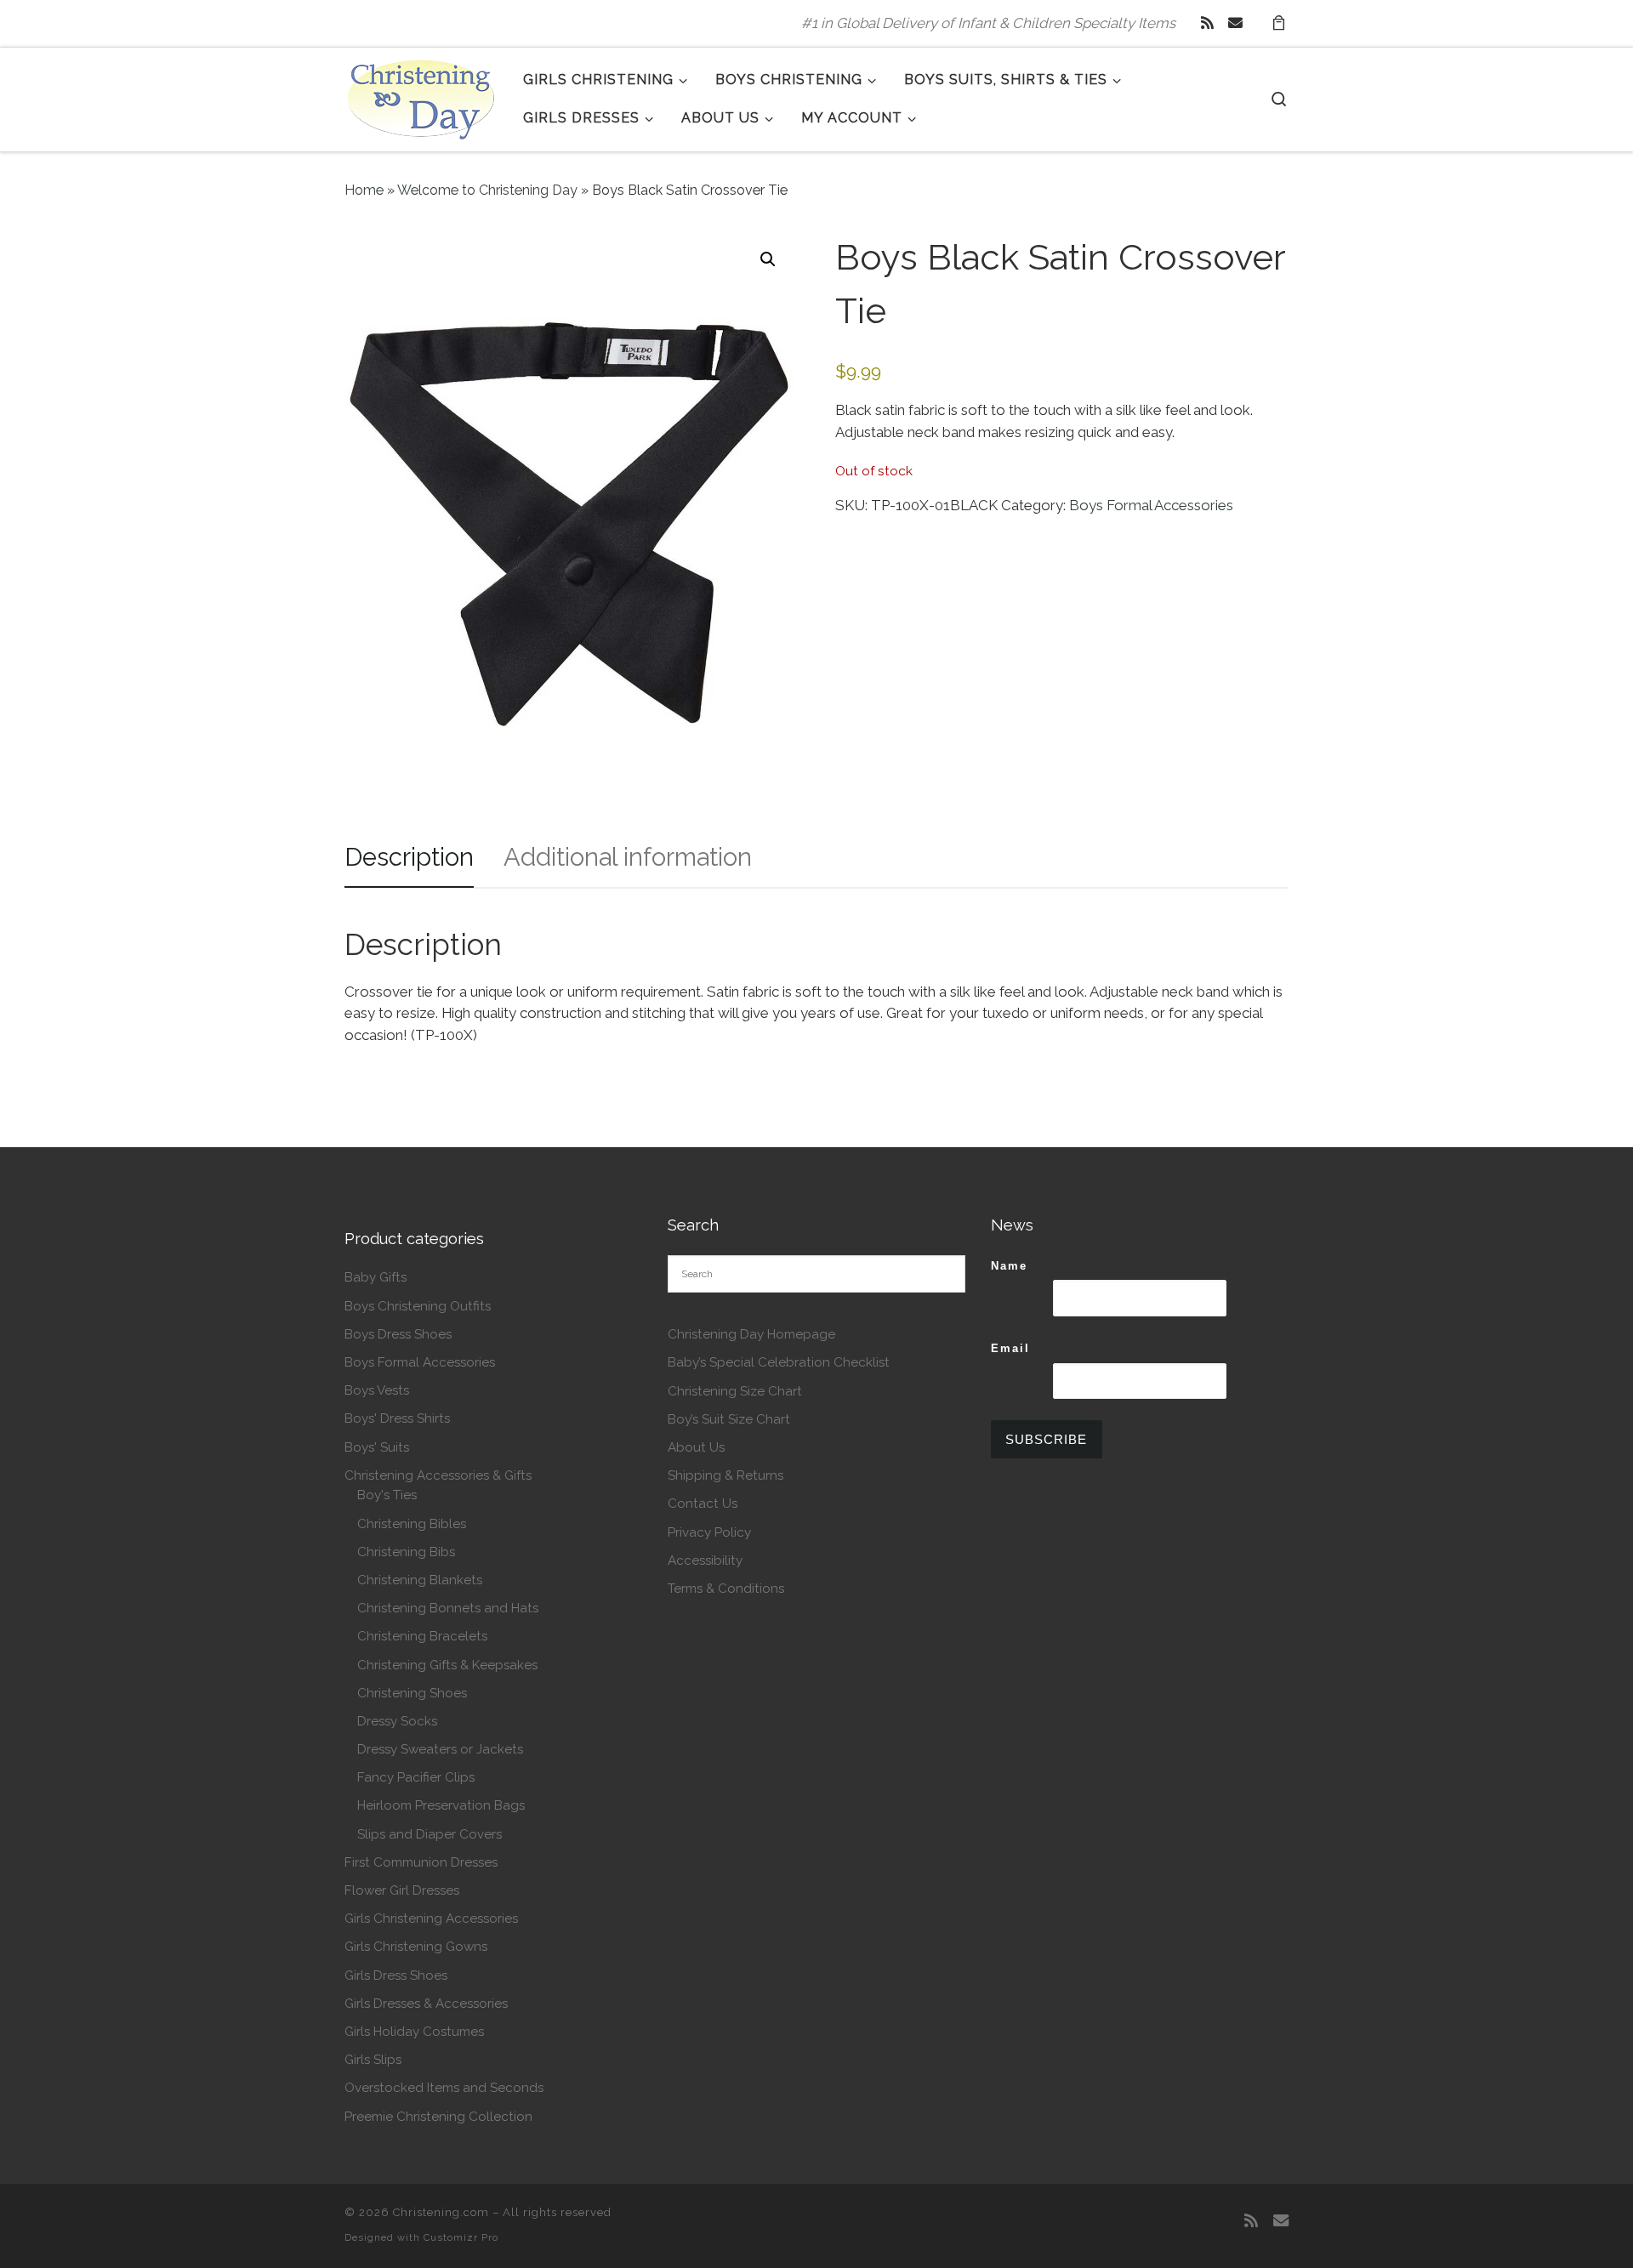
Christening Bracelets (422, 1636)
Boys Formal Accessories (1151, 505)
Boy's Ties (387, 1495)
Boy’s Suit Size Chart (729, 1419)
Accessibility (705, 1560)
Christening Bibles (412, 1524)
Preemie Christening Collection (438, 2117)
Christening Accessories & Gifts (438, 1475)
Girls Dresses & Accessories (426, 2004)
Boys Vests (377, 1390)
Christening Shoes (412, 1693)
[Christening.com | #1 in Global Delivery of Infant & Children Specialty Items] (421, 96)
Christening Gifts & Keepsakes (447, 1665)
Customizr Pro (461, 2237)
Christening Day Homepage (751, 1334)
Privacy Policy (709, 1532)
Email (1010, 1348)
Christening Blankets (420, 1580)
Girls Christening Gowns (416, 1947)
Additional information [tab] (628, 857)
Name (1009, 1266)
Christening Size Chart (735, 1391)
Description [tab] (409, 857)
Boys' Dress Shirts (397, 1418)
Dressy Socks (397, 1721)
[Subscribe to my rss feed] (1207, 23)
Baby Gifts (376, 1277)
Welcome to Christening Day (487, 190)
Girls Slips (373, 2060)
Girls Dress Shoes (396, 1975)
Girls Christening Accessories (431, 1918)
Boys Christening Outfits (418, 1306)
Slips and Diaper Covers (430, 1834)
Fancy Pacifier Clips (416, 1777)
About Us (696, 1447)
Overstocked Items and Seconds (444, 2088)
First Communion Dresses (421, 1862)
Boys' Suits (377, 1447)
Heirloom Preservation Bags (441, 1805)
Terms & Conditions (726, 1589)
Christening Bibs (406, 1552)
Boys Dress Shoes (398, 1334)
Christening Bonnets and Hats (448, 1608)
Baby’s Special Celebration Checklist (779, 1362)
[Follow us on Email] (1235, 23)
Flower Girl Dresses (402, 1890)
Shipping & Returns (725, 1475)
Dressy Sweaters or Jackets (440, 1749)
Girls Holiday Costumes (414, 2032)
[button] (768, 259)
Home (364, 190)
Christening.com (441, 2212)
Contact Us (703, 1503)
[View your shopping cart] (1278, 23)
